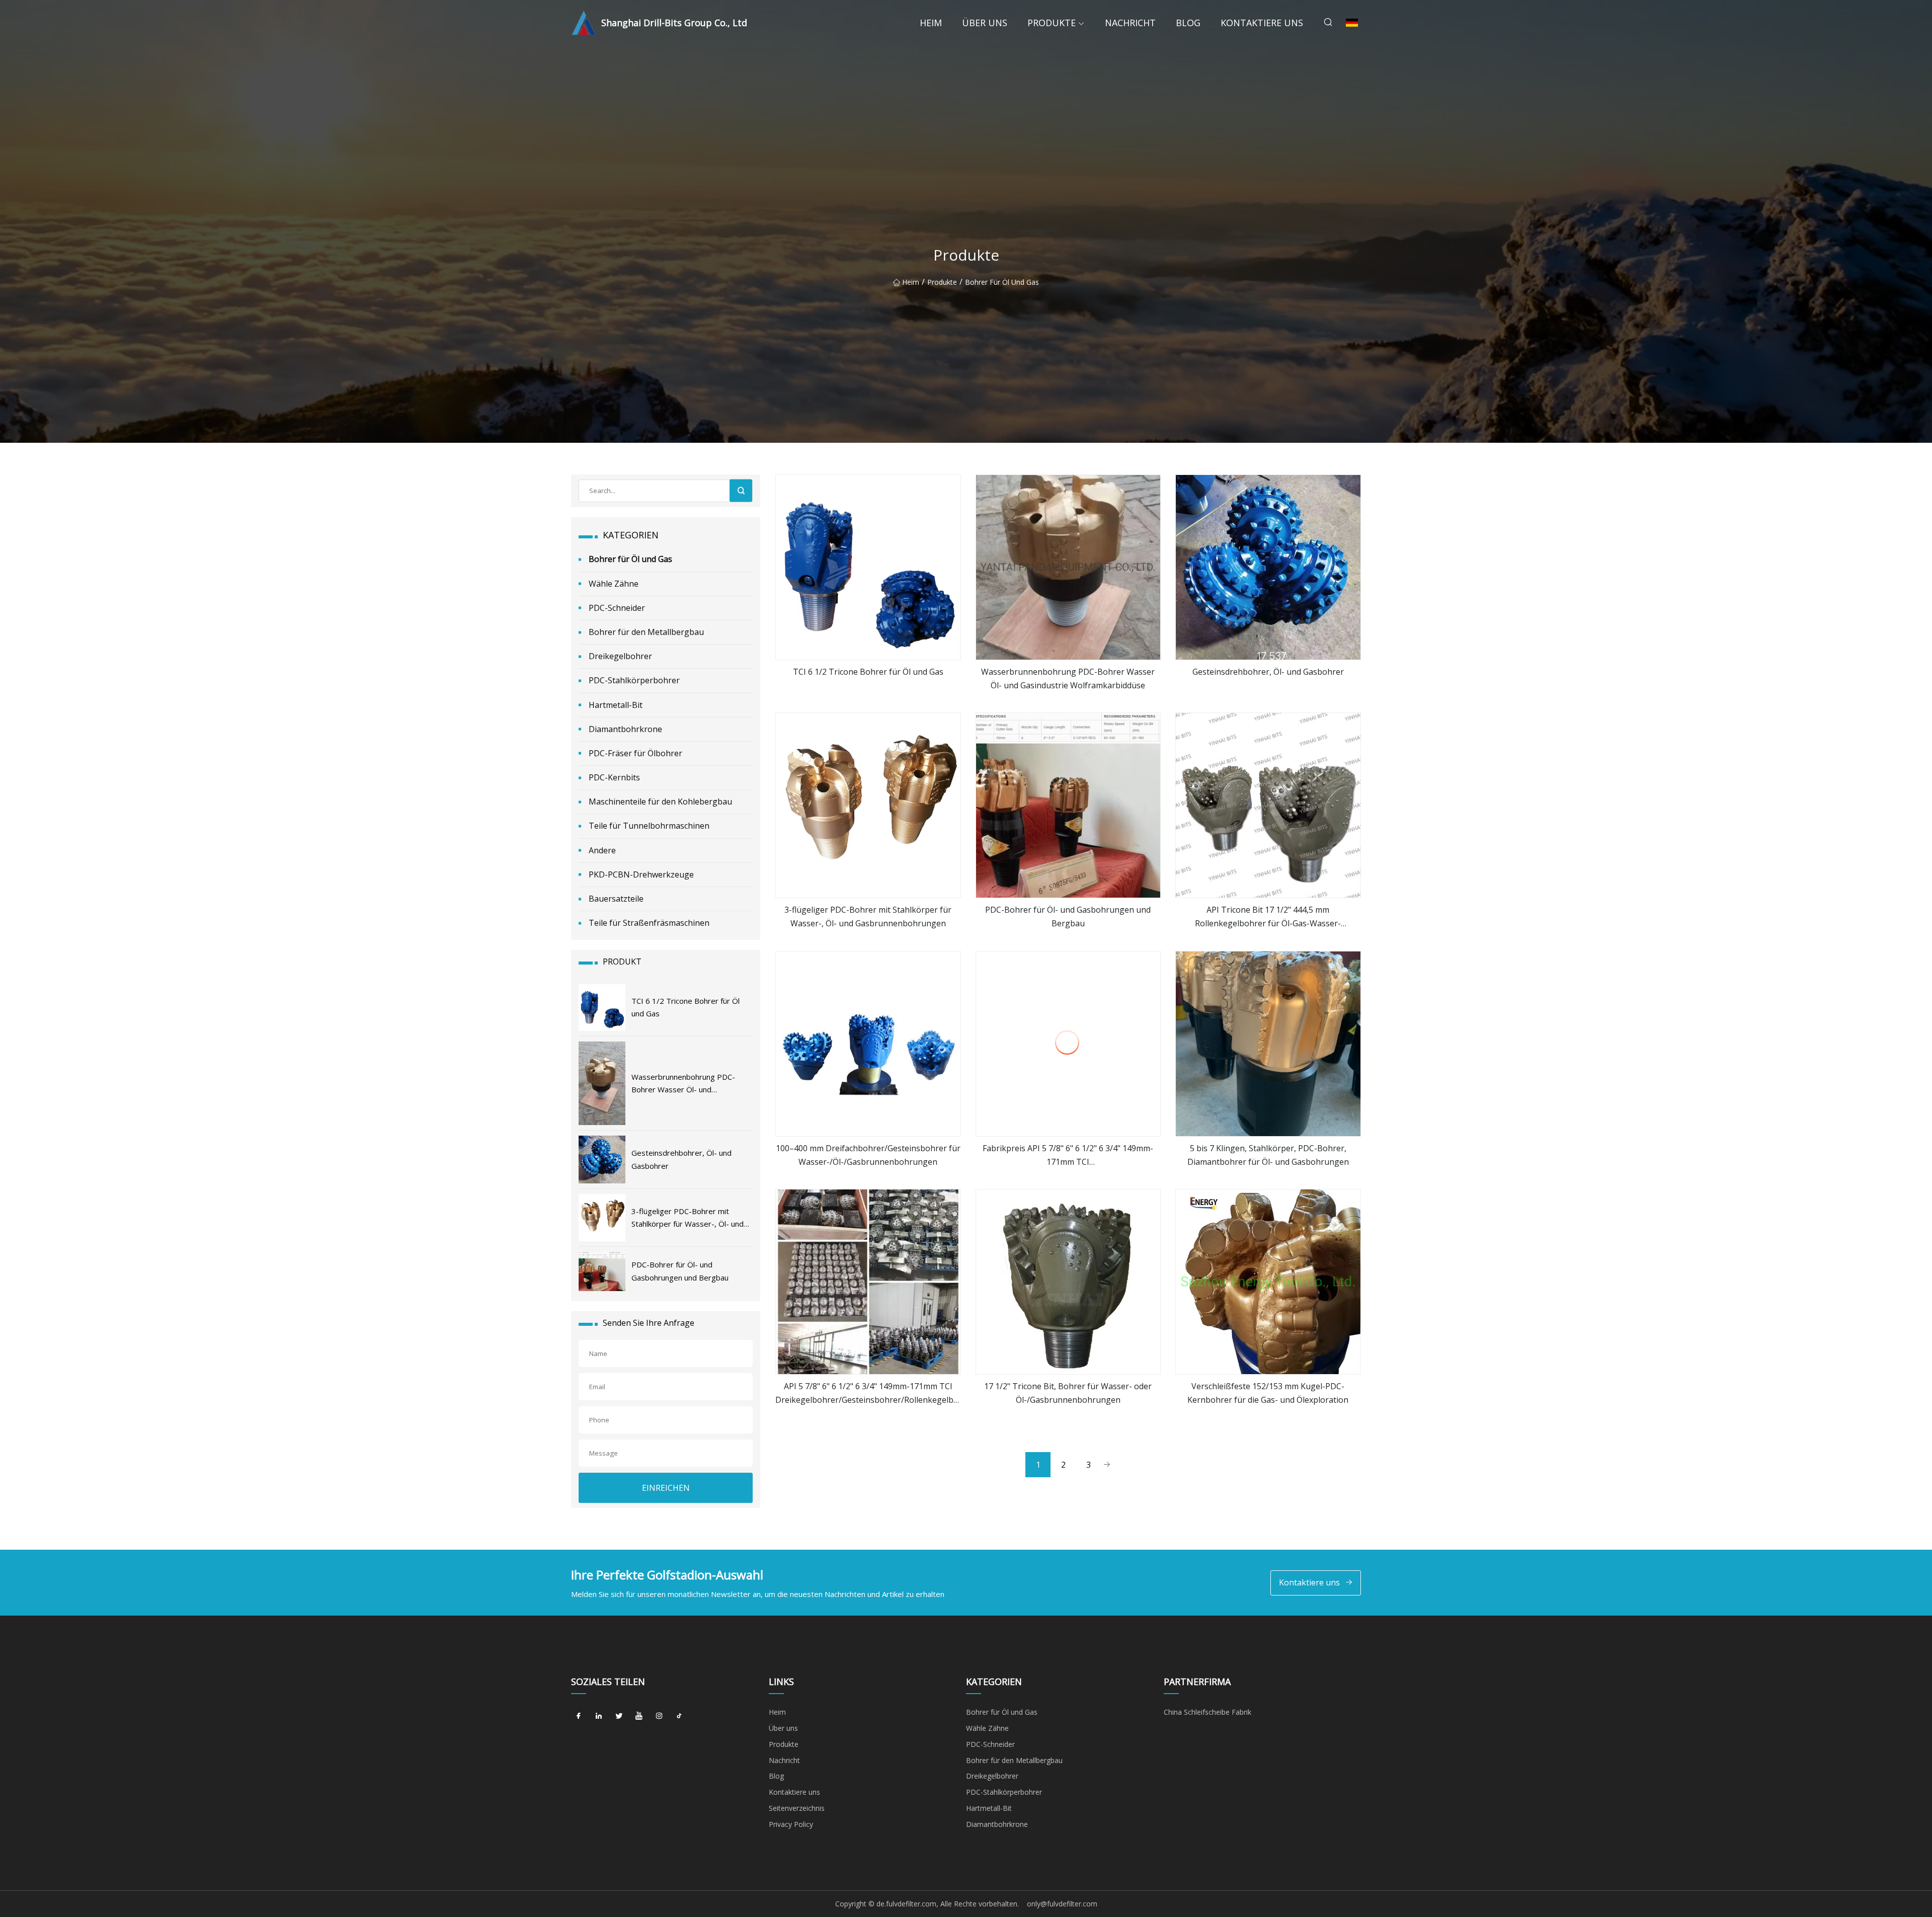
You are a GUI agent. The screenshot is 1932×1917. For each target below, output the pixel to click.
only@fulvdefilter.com (1062, 1904)
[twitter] (619, 1716)
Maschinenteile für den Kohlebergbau (660, 802)
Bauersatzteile (616, 899)
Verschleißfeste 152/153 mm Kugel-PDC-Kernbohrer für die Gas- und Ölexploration (1268, 1393)
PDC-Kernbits (614, 777)
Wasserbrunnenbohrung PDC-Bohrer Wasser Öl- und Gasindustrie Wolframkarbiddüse (1068, 678)
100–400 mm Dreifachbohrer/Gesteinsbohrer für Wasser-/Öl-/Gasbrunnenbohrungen (868, 1155)
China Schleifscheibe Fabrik (1207, 1712)
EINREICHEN (666, 1488)
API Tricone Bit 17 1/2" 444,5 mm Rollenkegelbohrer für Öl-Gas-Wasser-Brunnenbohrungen (1268, 917)
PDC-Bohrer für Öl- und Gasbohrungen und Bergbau (1068, 916)
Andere (602, 850)
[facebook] (579, 1716)
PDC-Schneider (617, 608)
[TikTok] (679, 1716)
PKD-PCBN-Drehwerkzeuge (641, 874)
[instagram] (659, 1716)
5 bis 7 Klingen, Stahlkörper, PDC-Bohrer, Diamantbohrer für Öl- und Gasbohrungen (1268, 1155)
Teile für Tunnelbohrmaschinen (649, 826)
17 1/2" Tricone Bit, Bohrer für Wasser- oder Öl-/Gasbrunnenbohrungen (1068, 1393)
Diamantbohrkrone (625, 729)
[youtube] (639, 1716)
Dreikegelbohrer (620, 656)
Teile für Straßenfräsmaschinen (649, 923)
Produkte (1052, 23)
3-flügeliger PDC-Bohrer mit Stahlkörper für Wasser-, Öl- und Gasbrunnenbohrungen (868, 916)
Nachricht (1130, 23)
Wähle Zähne (614, 584)
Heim (931, 23)
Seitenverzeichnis (797, 1808)
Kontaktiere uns (1262, 23)
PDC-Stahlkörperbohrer (634, 680)
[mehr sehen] (868, 567)
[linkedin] (599, 1716)
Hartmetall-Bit (616, 705)
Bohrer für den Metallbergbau (646, 632)
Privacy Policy (791, 1824)
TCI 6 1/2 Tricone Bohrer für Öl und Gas (868, 672)
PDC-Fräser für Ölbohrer (635, 753)
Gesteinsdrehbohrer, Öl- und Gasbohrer (1268, 672)
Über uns (985, 23)
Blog (1188, 23)
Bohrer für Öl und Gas (1002, 282)
